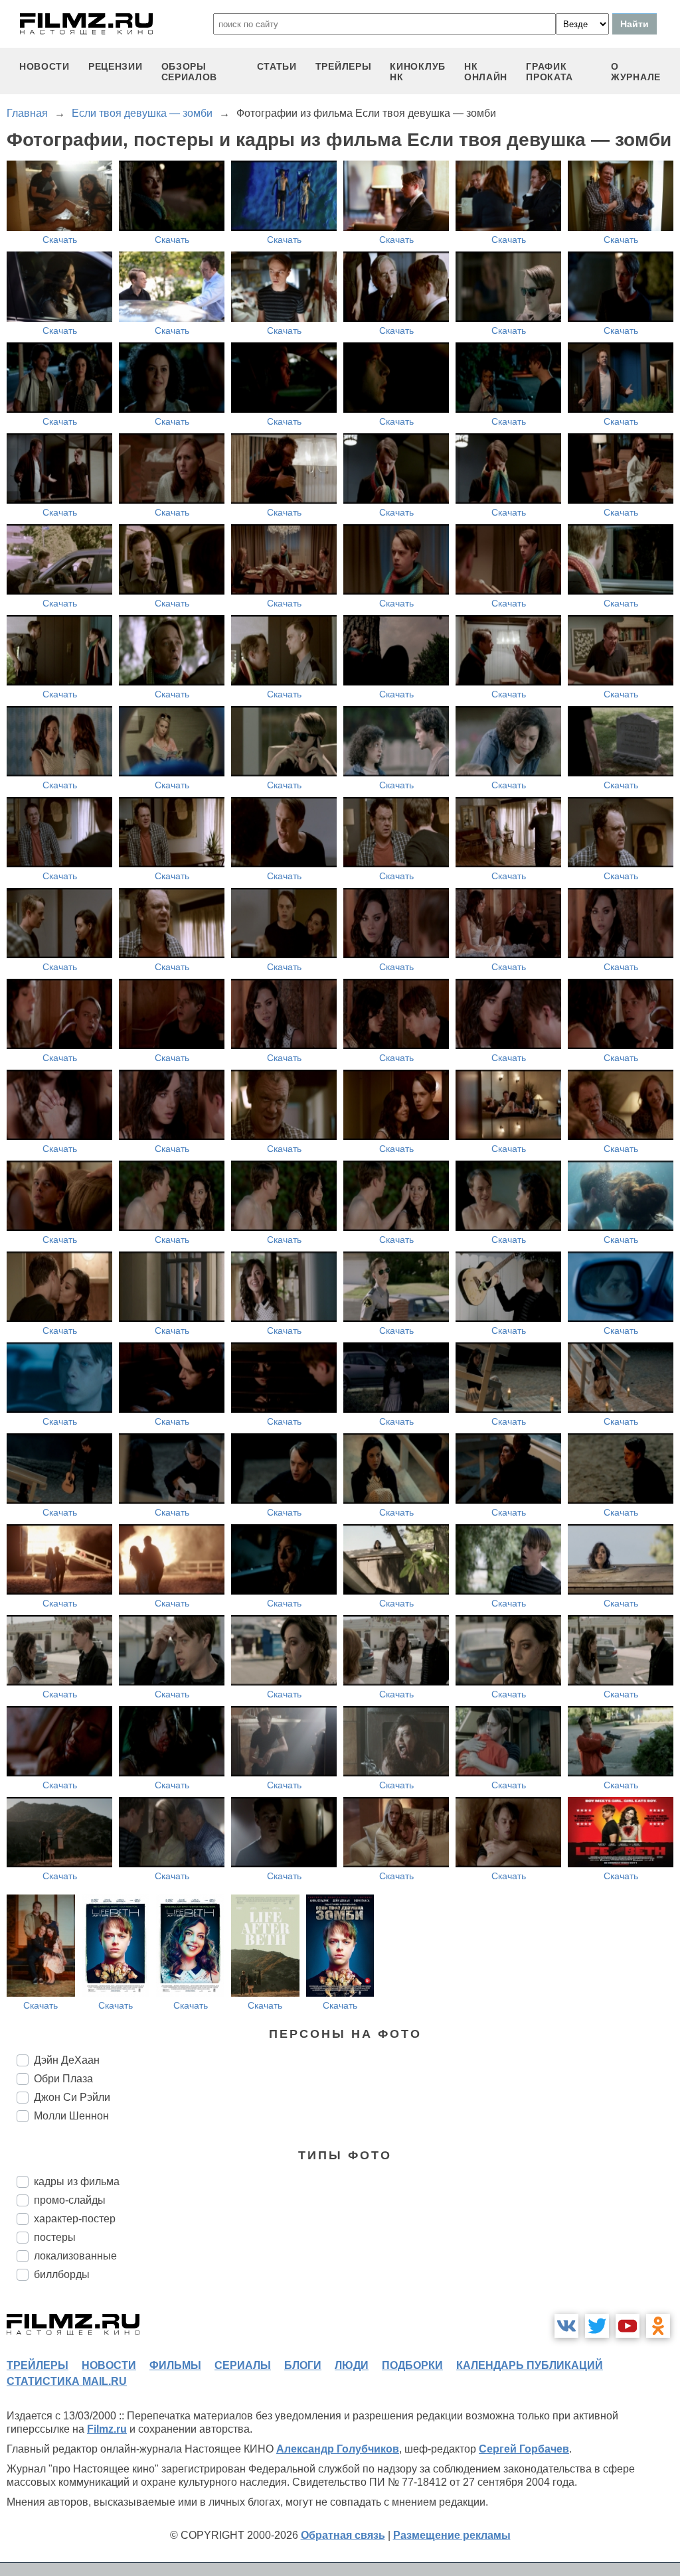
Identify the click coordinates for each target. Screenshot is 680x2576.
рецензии (116, 66)
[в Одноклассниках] (658, 2326)
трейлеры (344, 66)
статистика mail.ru (67, 2381)
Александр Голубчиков (338, 2449)
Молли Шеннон (71, 2116)
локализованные (75, 2256)
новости (44, 66)
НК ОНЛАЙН (486, 72)
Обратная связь (343, 2535)
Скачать (60, 240)
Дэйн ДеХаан (67, 2060)
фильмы (175, 2365)
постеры (55, 2237)
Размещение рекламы (452, 2535)
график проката (550, 72)
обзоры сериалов (190, 72)
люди (352, 2365)
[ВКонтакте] (566, 2326)
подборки (412, 2365)
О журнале (636, 72)
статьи (277, 66)
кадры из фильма (77, 2182)
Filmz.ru (107, 2429)
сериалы (243, 2365)
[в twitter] (597, 2326)
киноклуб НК (418, 72)
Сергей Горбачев (524, 2449)
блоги (303, 2365)
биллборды (62, 2274)
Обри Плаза (63, 2079)
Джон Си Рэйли (72, 2097)
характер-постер (75, 2219)
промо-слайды (70, 2200)
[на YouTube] (628, 2326)
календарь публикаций (530, 2365)
